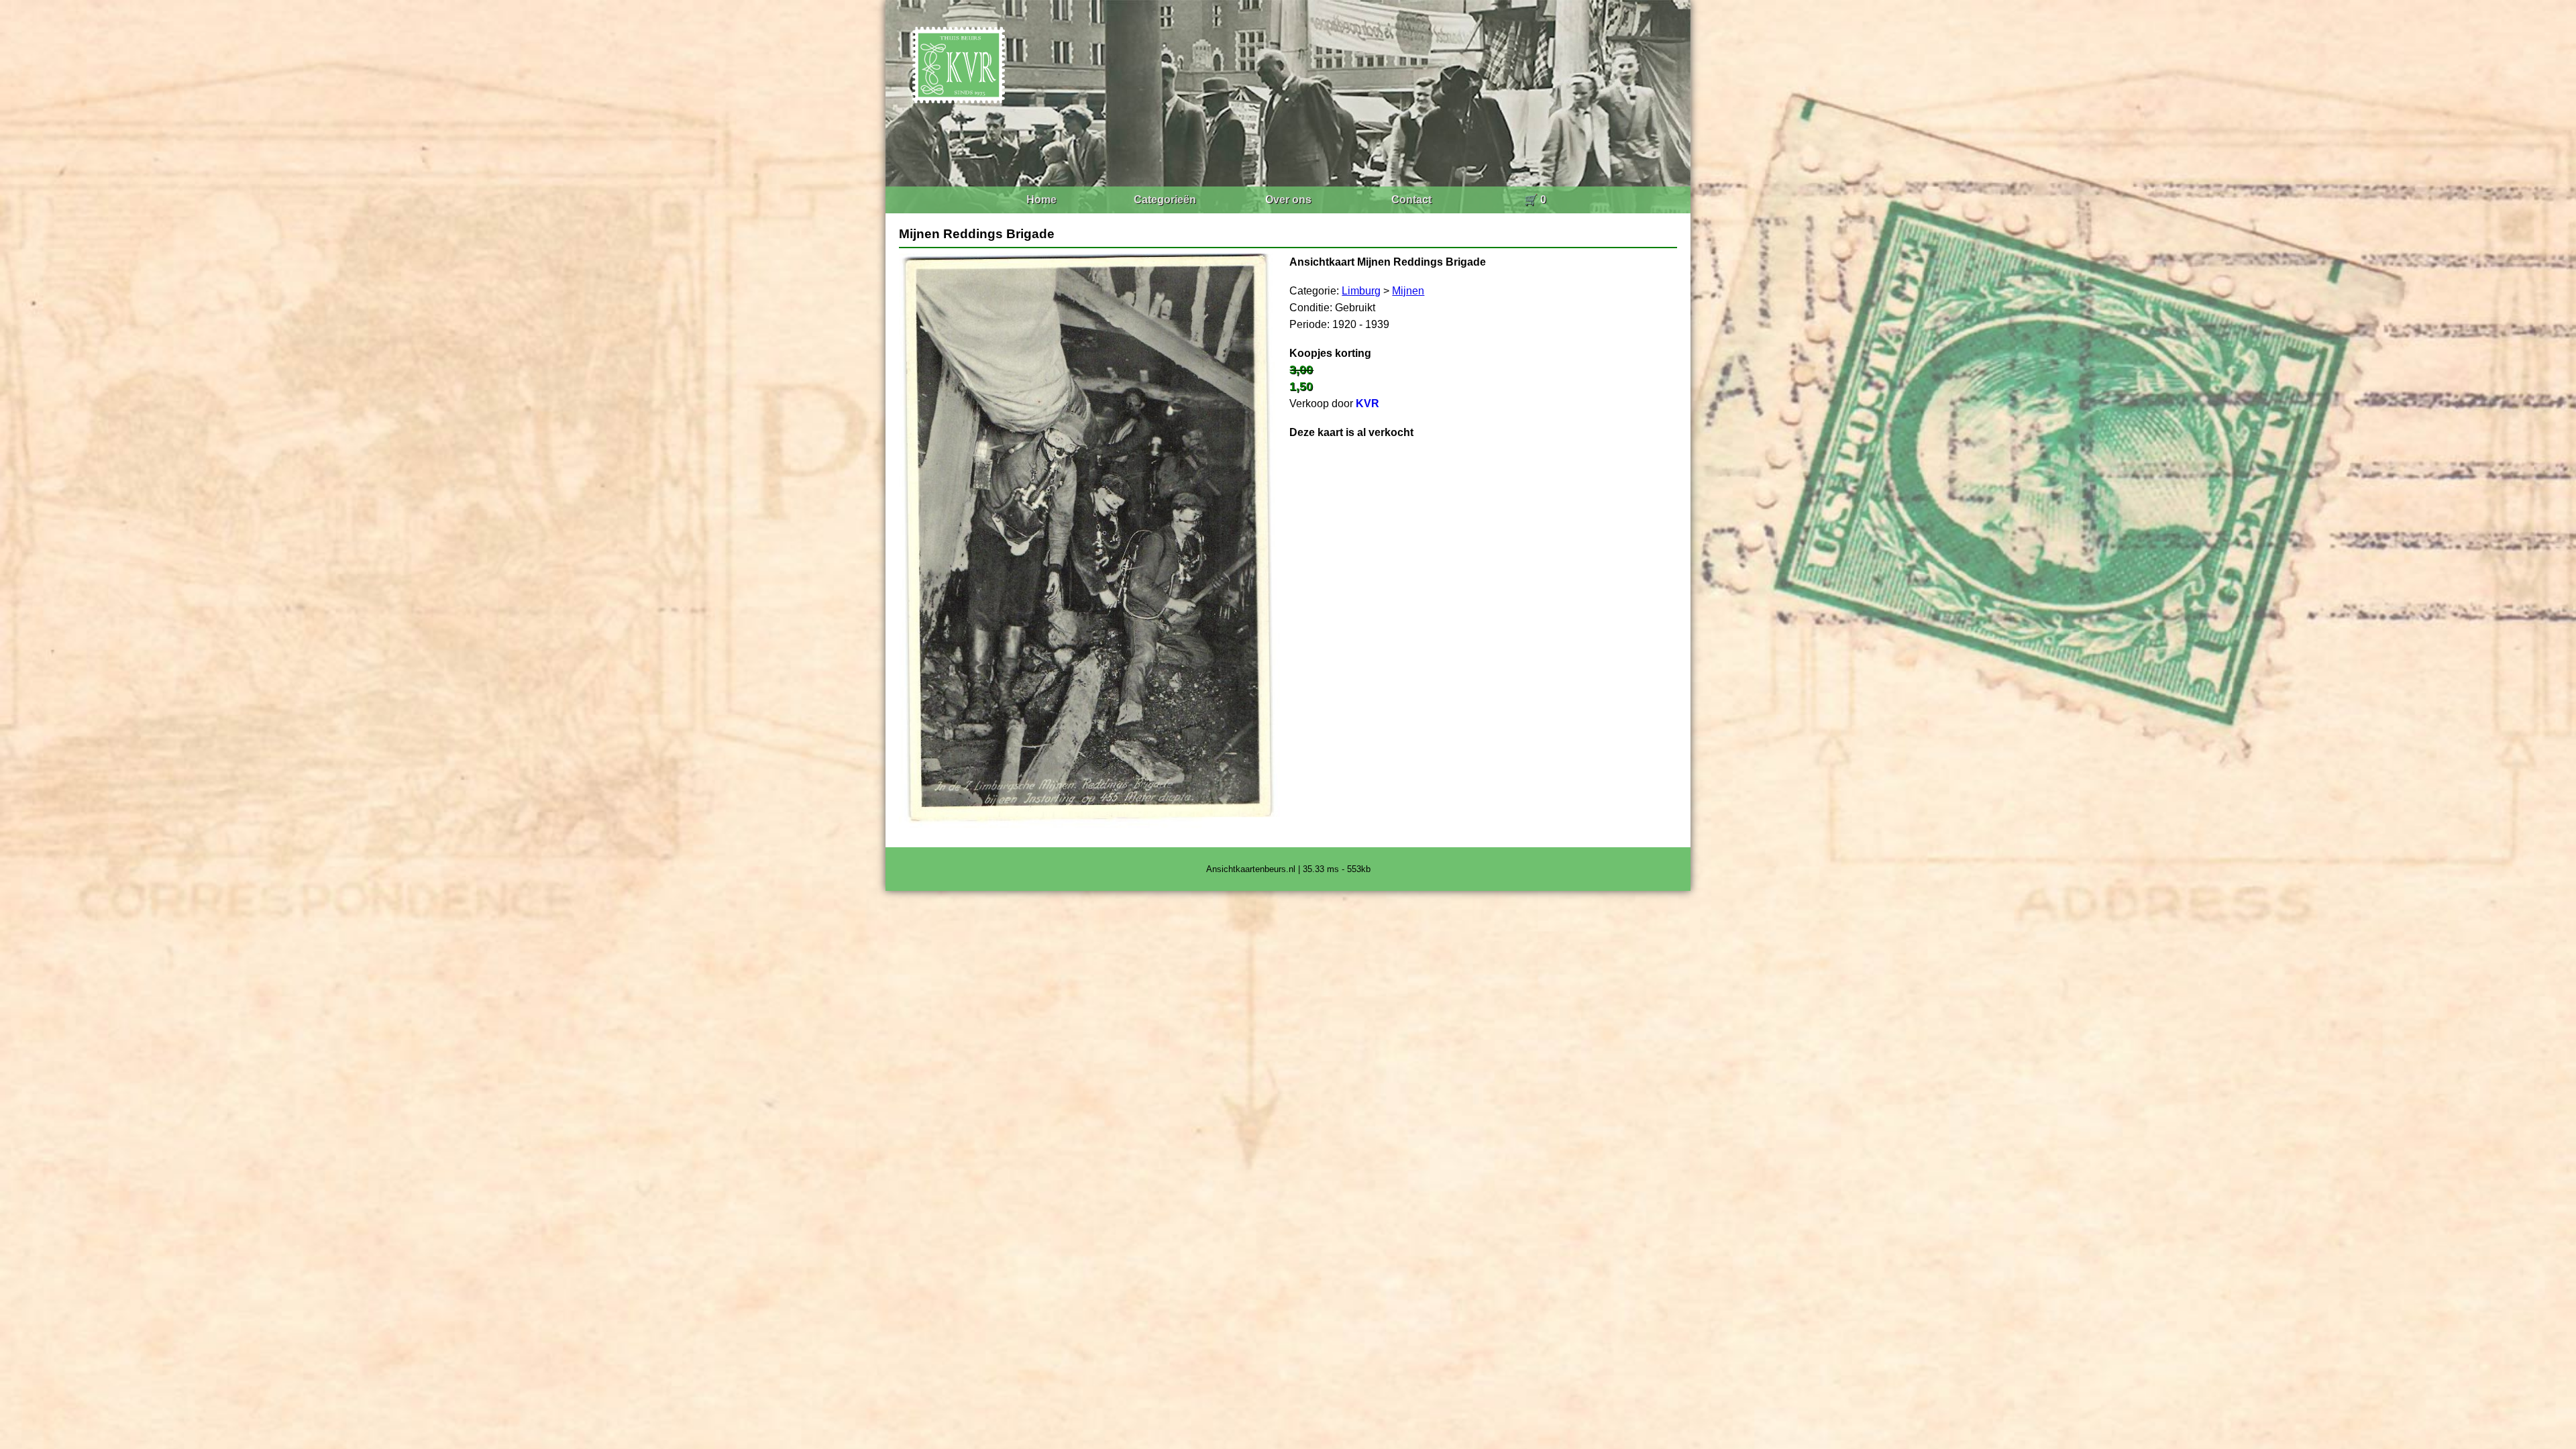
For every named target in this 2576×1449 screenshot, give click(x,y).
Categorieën (1165, 200)
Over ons (1288, 200)
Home (1041, 200)
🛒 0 (1535, 200)
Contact (1411, 200)
